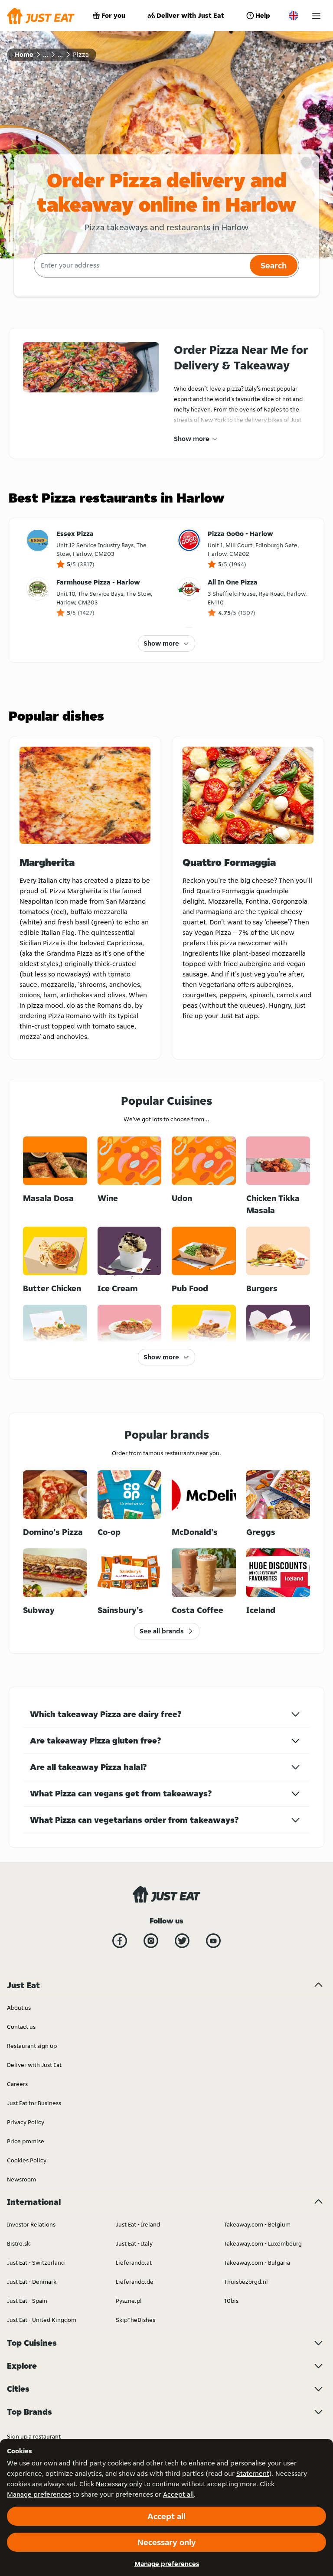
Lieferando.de (135, 2282)
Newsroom (21, 2179)
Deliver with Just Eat (190, 15)
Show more (192, 439)
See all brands (162, 1631)
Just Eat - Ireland (138, 2224)
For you (113, 15)
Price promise (26, 2141)
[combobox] (141, 265)
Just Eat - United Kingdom (42, 2320)
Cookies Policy (27, 2160)
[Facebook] (120, 1941)
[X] (182, 1941)
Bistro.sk (18, 2243)
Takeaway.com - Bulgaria (257, 2263)
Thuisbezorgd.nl (246, 2282)
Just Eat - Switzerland (36, 2263)
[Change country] (294, 16)
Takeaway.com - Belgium (257, 2224)
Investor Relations (31, 2224)
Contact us (21, 2027)
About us (19, 2008)
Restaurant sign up (32, 2046)
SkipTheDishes (135, 2320)
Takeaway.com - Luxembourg (263, 2243)
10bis (231, 2301)
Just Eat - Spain (27, 2301)
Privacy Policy (26, 2122)
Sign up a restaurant (34, 2436)
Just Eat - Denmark (32, 2282)
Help (263, 15)
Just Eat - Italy (134, 2243)
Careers (17, 2084)
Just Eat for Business (34, 2103)
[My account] (316, 16)
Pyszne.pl (129, 2301)
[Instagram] (151, 1941)
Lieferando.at (134, 2263)
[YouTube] (213, 1941)
